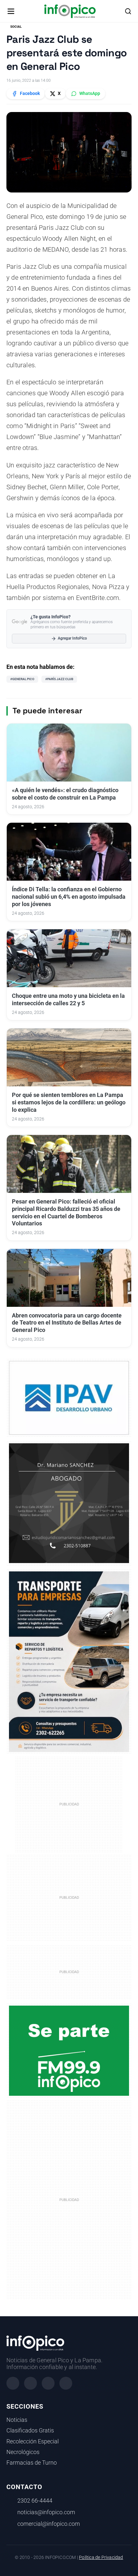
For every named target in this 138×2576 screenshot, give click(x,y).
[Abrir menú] (11, 11)
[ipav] (69, 1397)
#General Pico (22, 679)
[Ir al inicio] (70, 11)
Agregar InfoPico (72, 638)
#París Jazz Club (59, 679)
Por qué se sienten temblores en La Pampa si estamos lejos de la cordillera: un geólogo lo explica (69, 1102)
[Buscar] (128, 11)
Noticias (17, 2420)
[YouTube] (66, 2383)
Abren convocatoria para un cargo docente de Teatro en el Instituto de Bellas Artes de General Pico (67, 1323)
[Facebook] (13, 2383)
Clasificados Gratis (30, 2431)
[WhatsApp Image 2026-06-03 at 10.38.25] (69, 1662)
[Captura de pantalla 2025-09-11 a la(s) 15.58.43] (69, 1503)
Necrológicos (23, 2452)
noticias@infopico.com (46, 2512)
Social (16, 27)
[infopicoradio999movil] (69, 2050)
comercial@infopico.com (49, 2524)
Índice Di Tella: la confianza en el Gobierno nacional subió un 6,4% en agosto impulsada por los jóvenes (69, 897)
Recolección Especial (33, 2441)
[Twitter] (48, 2383)
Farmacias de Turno (32, 2463)
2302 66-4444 (35, 2501)
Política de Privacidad (101, 2557)
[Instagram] (30, 2383)
